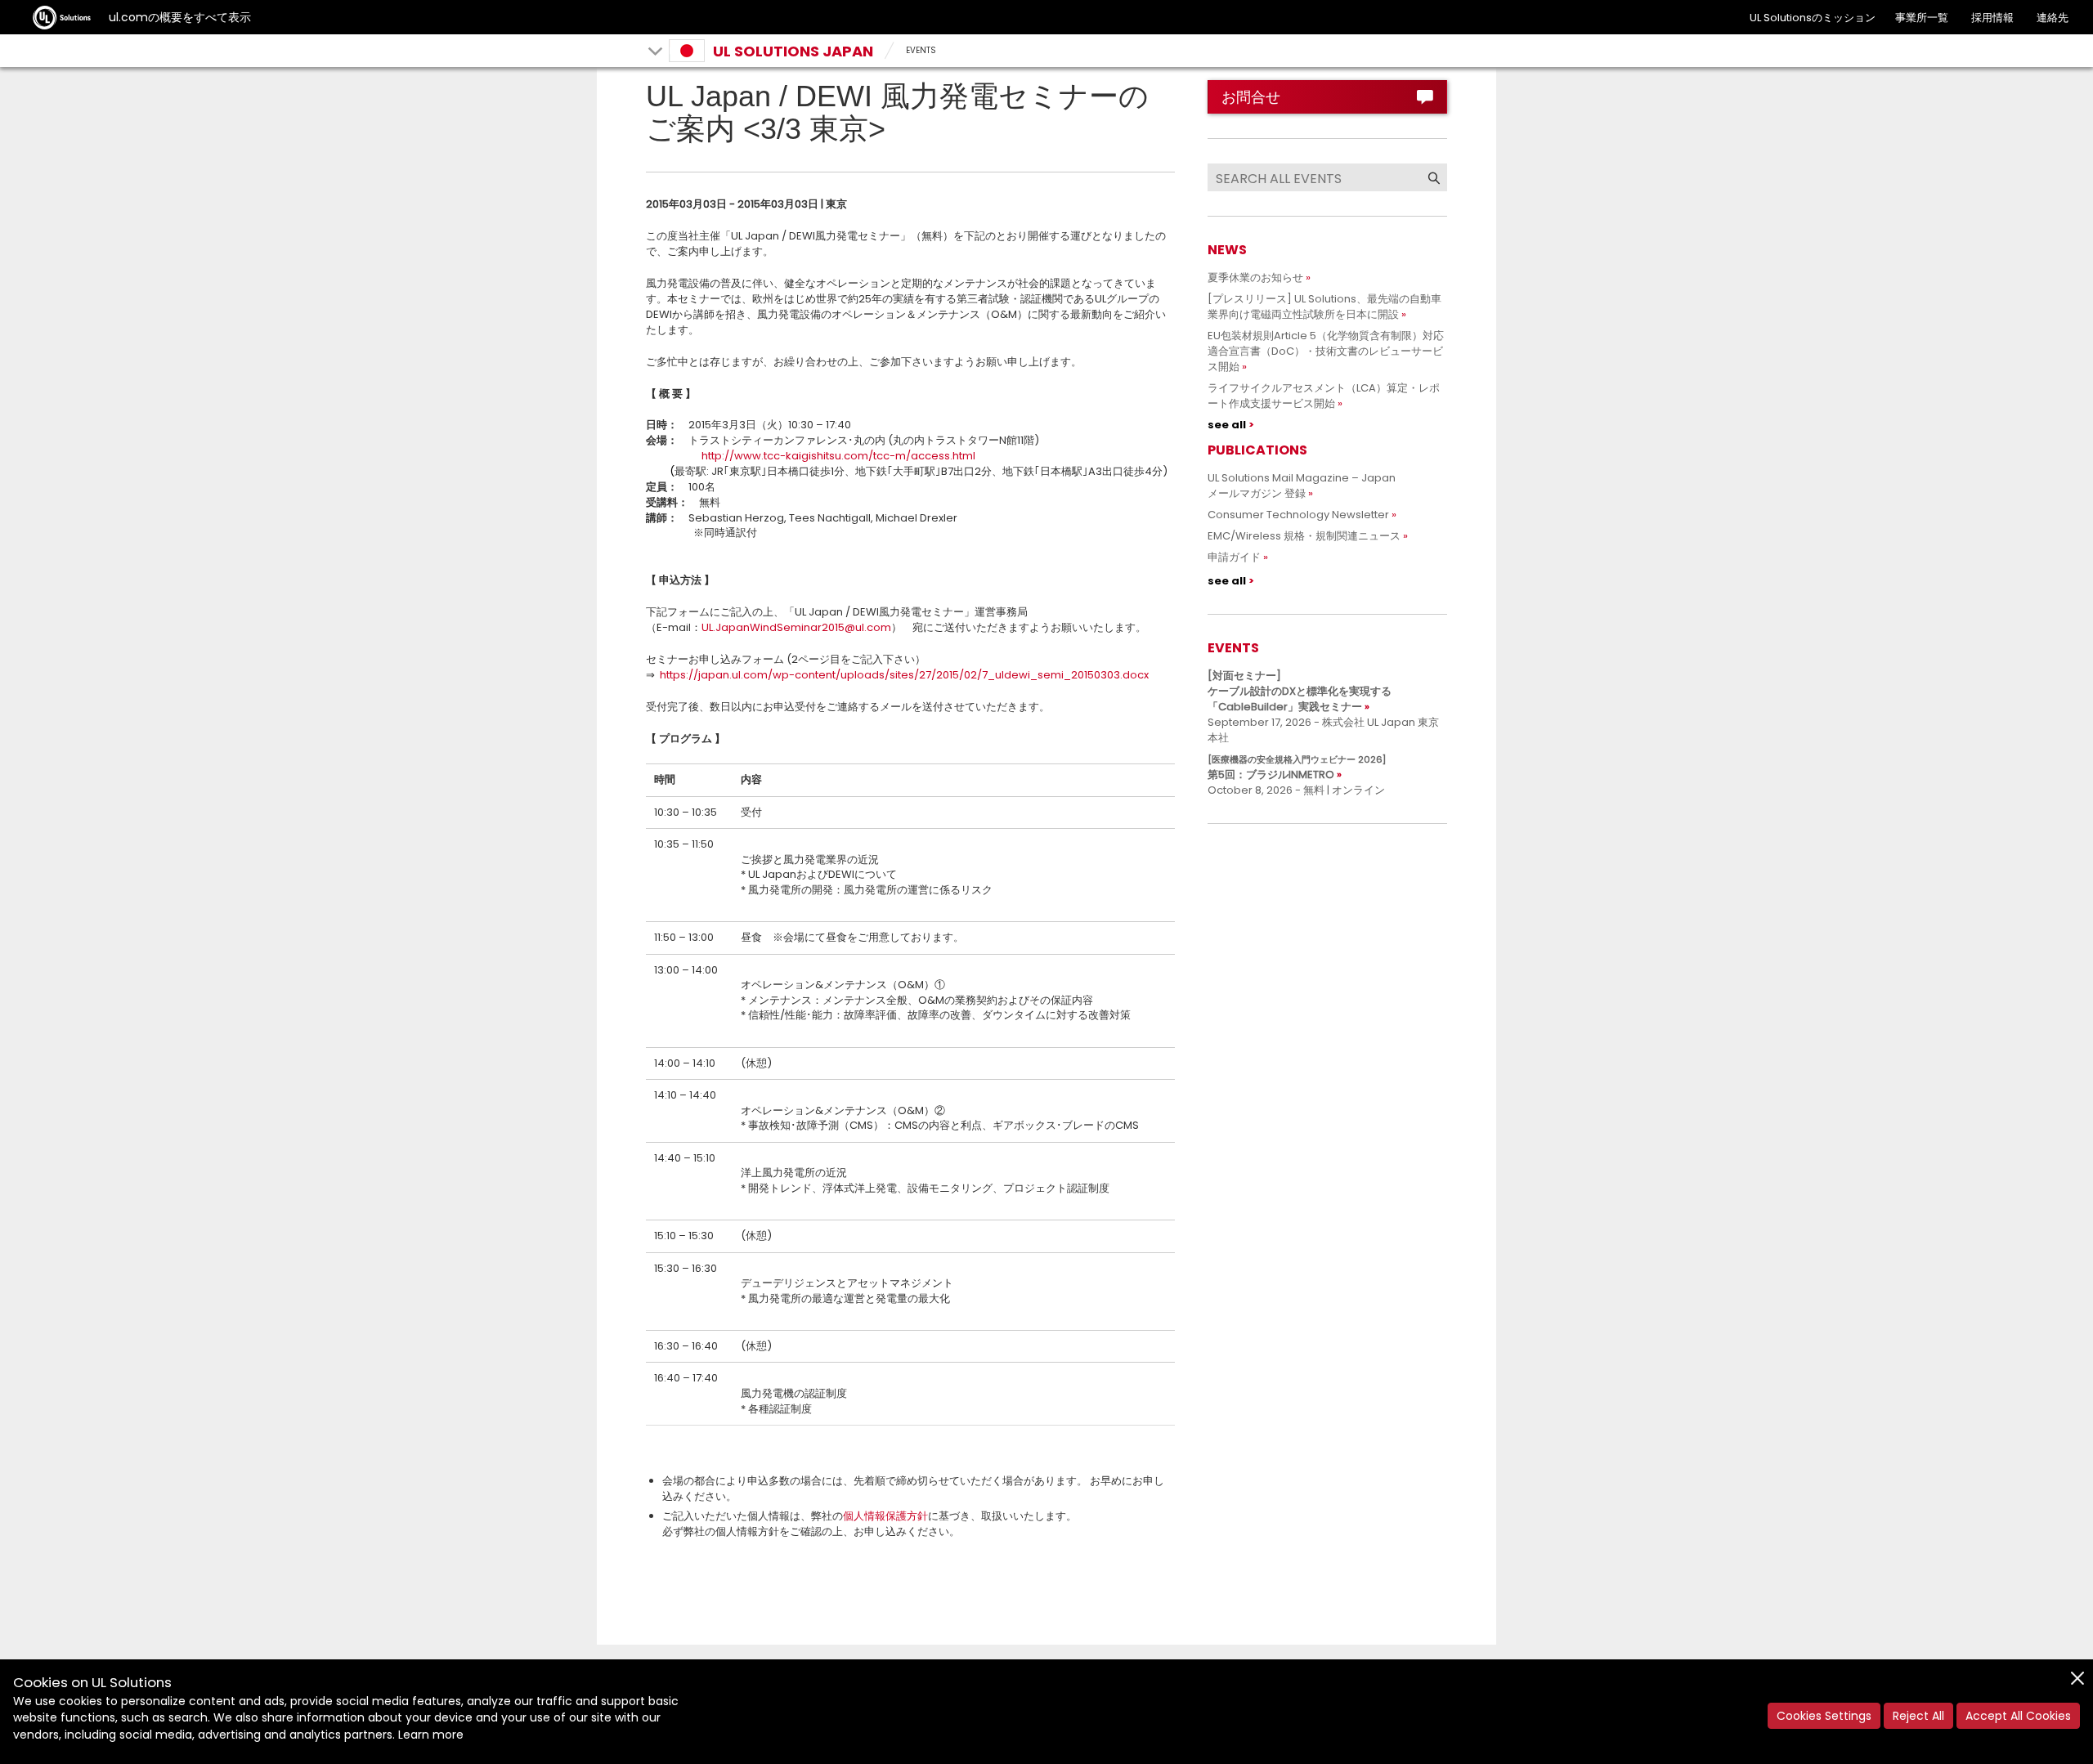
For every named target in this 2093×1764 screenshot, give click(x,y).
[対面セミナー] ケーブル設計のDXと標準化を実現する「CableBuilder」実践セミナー (1300, 691)
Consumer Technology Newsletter (1298, 515)
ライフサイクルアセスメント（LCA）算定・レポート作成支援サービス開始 (1324, 396)
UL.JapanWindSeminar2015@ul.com (796, 627)
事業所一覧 (1922, 18)
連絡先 (2053, 18)
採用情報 (1992, 18)
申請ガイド (1234, 557)
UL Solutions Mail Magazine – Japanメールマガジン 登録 (1302, 486)
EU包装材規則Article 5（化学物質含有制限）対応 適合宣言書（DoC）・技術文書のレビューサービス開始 (1331, 351)
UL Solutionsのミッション (1813, 18)
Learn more (431, 1735)
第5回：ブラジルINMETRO (1297, 768)
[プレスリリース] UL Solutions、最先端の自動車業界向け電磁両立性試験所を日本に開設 (1324, 307)
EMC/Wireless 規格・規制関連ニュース (1304, 536)
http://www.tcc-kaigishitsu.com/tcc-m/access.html (838, 456)
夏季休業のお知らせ (1255, 278)
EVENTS (921, 50)
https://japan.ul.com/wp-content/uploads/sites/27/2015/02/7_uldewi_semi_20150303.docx (904, 675)
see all (1227, 425)
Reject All (1918, 1716)
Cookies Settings (1824, 1716)
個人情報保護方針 (885, 1516)
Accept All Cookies (2018, 1716)
